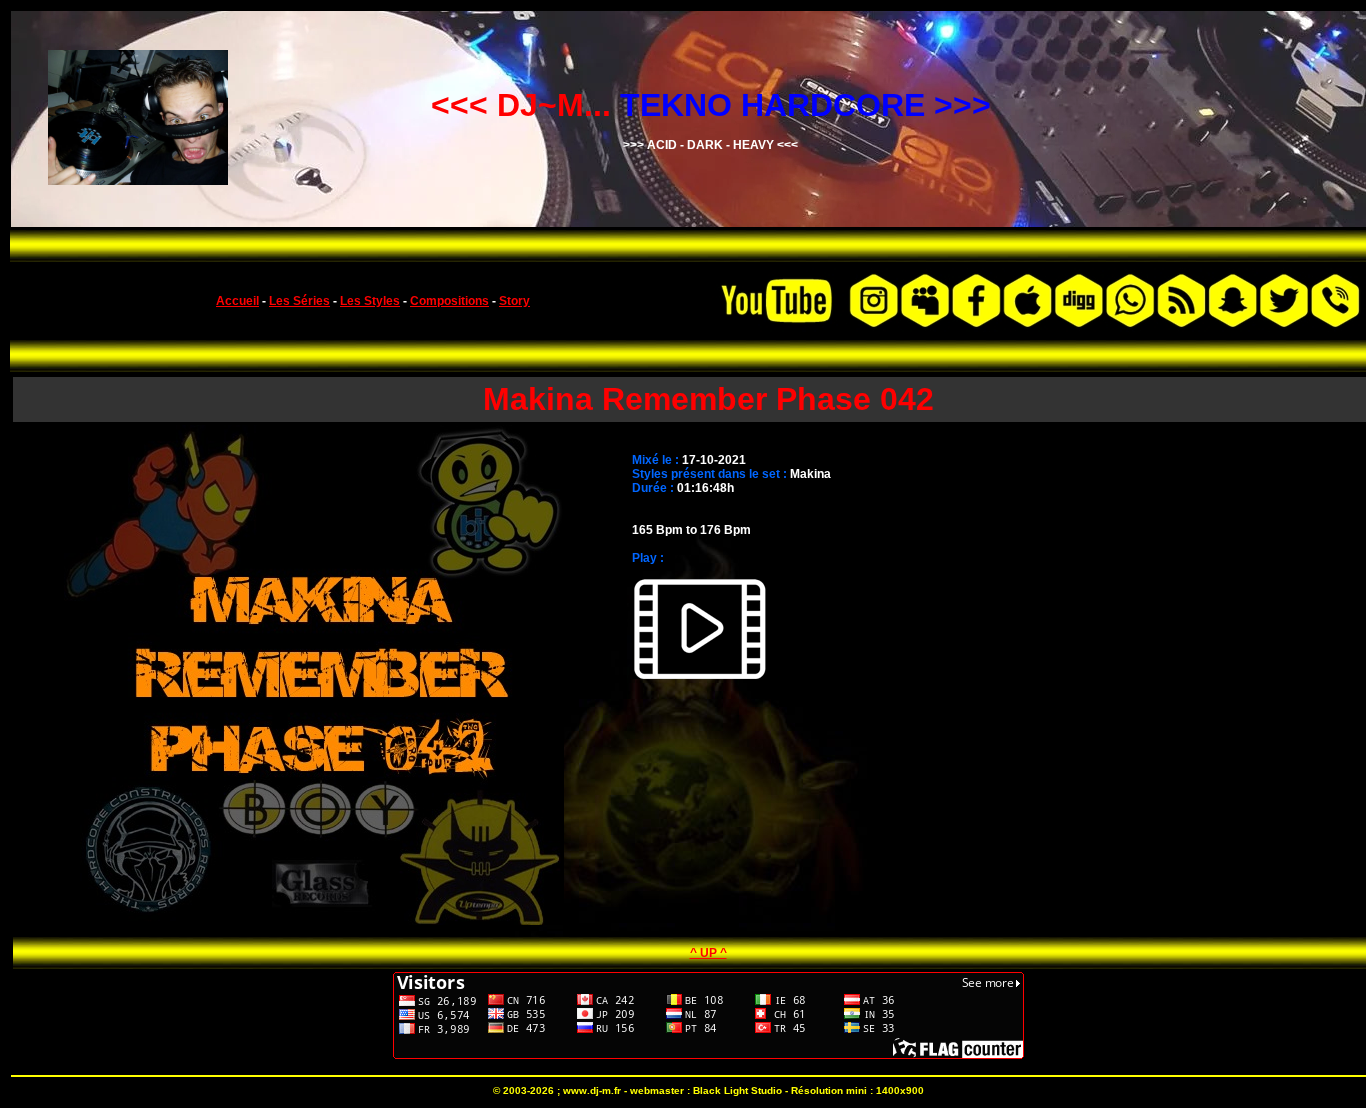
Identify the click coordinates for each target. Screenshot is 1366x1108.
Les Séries (299, 301)
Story (514, 301)
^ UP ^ (708, 953)
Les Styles (370, 301)
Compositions (449, 301)
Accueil (237, 301)
